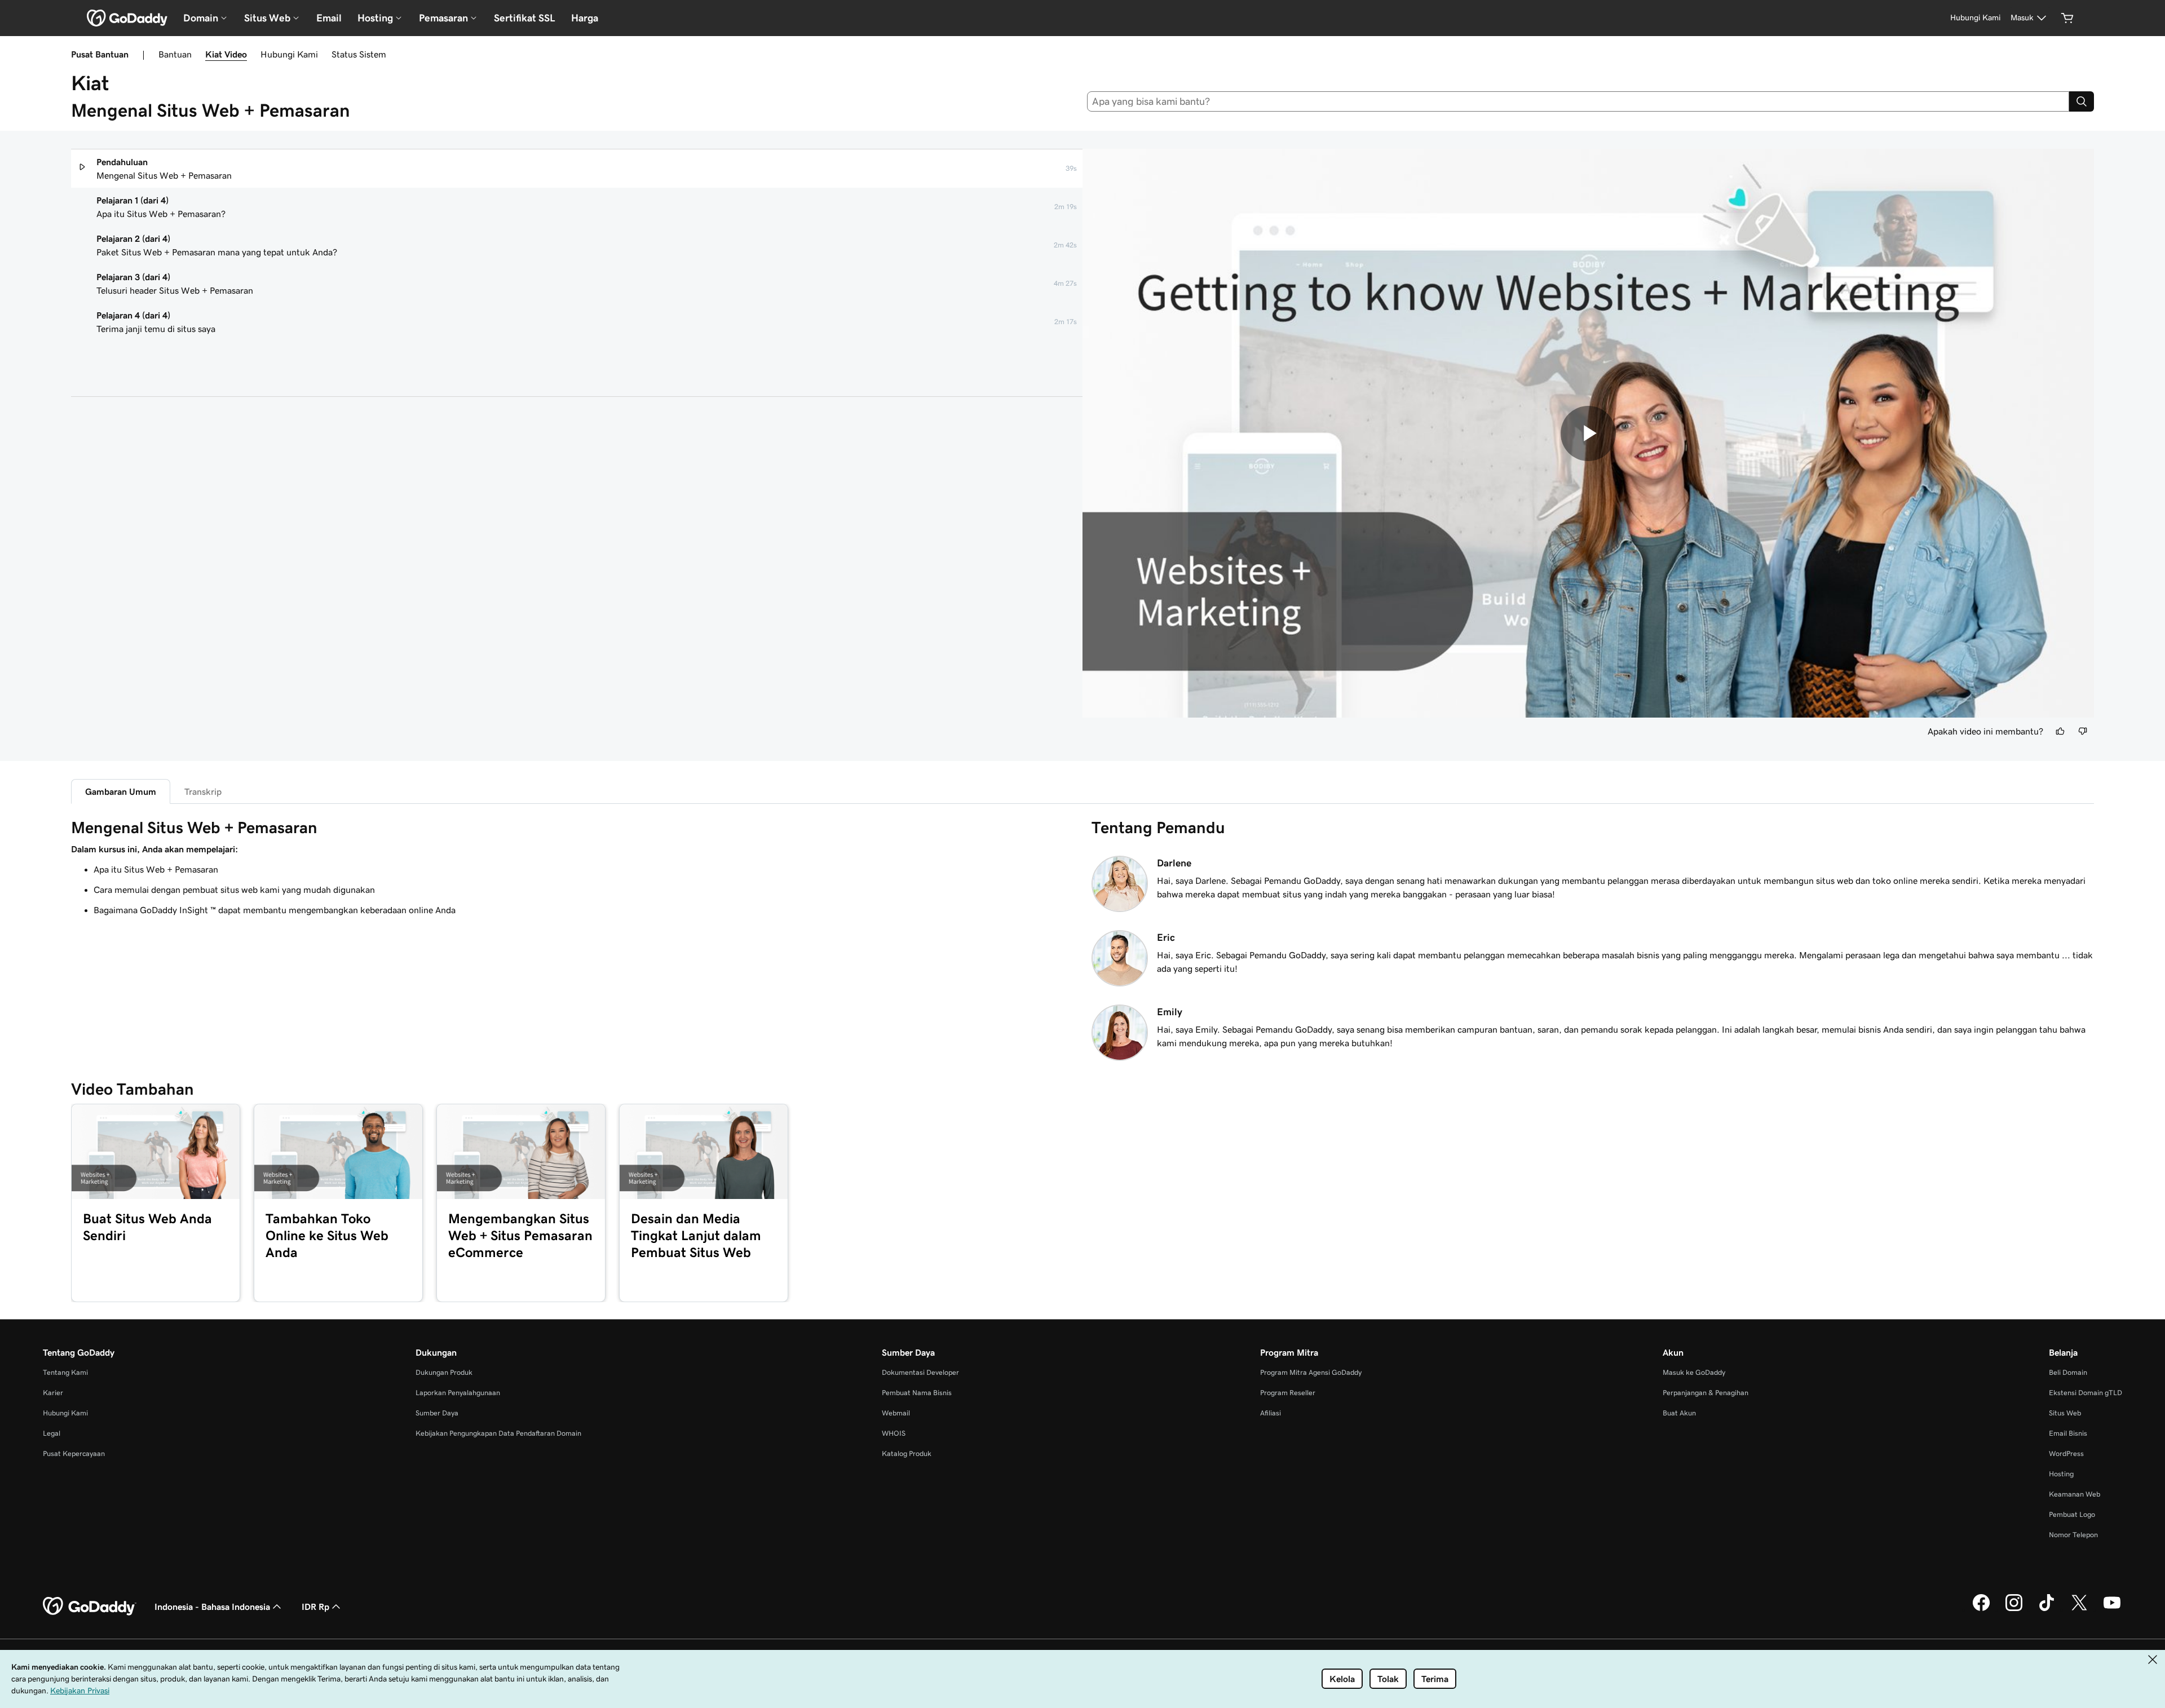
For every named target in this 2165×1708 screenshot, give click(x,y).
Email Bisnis (2068, 1433)
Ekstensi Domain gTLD (2086, 1393)
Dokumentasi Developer (920, 1372)
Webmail (896, 1413)
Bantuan (175, 54)
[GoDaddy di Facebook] (1981, 1609)
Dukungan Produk (444, 1372)
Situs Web (2065, 1413)
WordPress (2066, 1453)
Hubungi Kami (289, 54)
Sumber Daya (437, 1413)
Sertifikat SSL (525, 18)
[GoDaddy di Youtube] (2112, 1609)
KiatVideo (226, 54)
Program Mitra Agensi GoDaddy (1311, 1372)
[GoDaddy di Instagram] (2014, 1609)
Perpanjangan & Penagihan (1706, 1393)
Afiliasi (1271, 1413)
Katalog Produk (907, 1453)
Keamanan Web (2075, 1494)
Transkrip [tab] (203, 791)
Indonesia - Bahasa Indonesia (212, 1607)
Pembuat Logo (2072, 1514)
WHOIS (894, 1433)
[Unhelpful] (2083, 731)
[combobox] (1578, 101)
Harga (585, 18)
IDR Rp (315, 1607)
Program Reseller (1288, 1393)
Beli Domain (2068, 1372)
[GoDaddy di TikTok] (2047, 1609)
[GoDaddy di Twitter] (2079, 1609)
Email (329, 18)
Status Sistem (359, 54)
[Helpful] (2060, 731)
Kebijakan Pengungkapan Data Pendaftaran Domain (498, 1433)
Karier (53, 1393)
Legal (52, 1433)
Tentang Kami (65, 1372)
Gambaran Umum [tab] (121, 791)
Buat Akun (1679, 1413)
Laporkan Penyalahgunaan (458, 1393)
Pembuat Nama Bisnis (917, 1393)
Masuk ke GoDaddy (1694, 1372)
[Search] (2082, 101)
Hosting (2061, 1474)
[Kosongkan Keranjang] (2067, 18)
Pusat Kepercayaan (74, 1453)
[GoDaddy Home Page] (90, 1607)
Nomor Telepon (2073, 1535)
